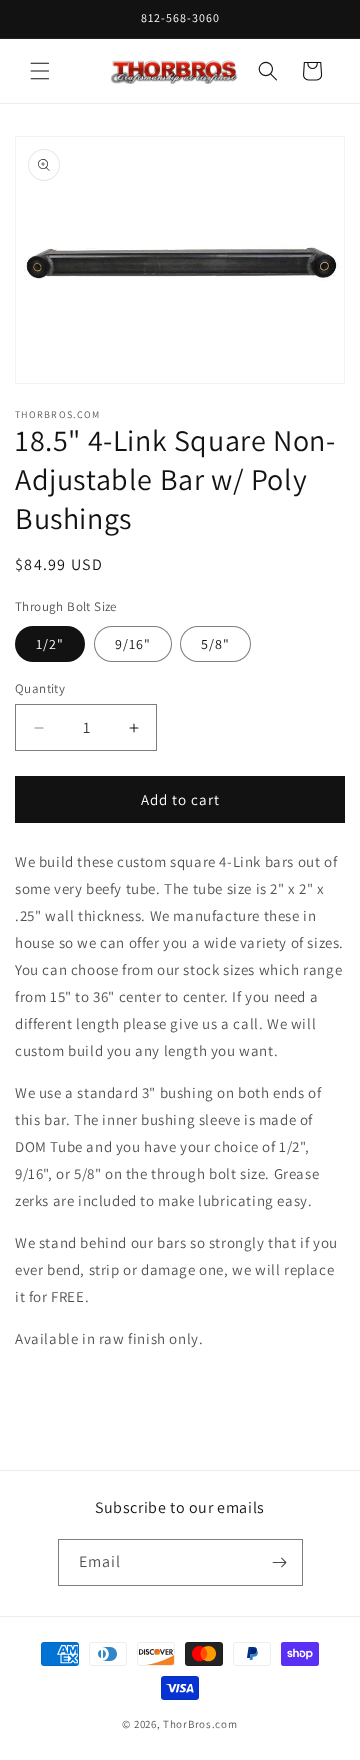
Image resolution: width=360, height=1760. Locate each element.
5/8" (215, 644)
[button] (40, 71)
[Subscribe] (280, 1562)
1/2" (50, 644)
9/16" (133, 644)
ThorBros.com (200, 1724)
